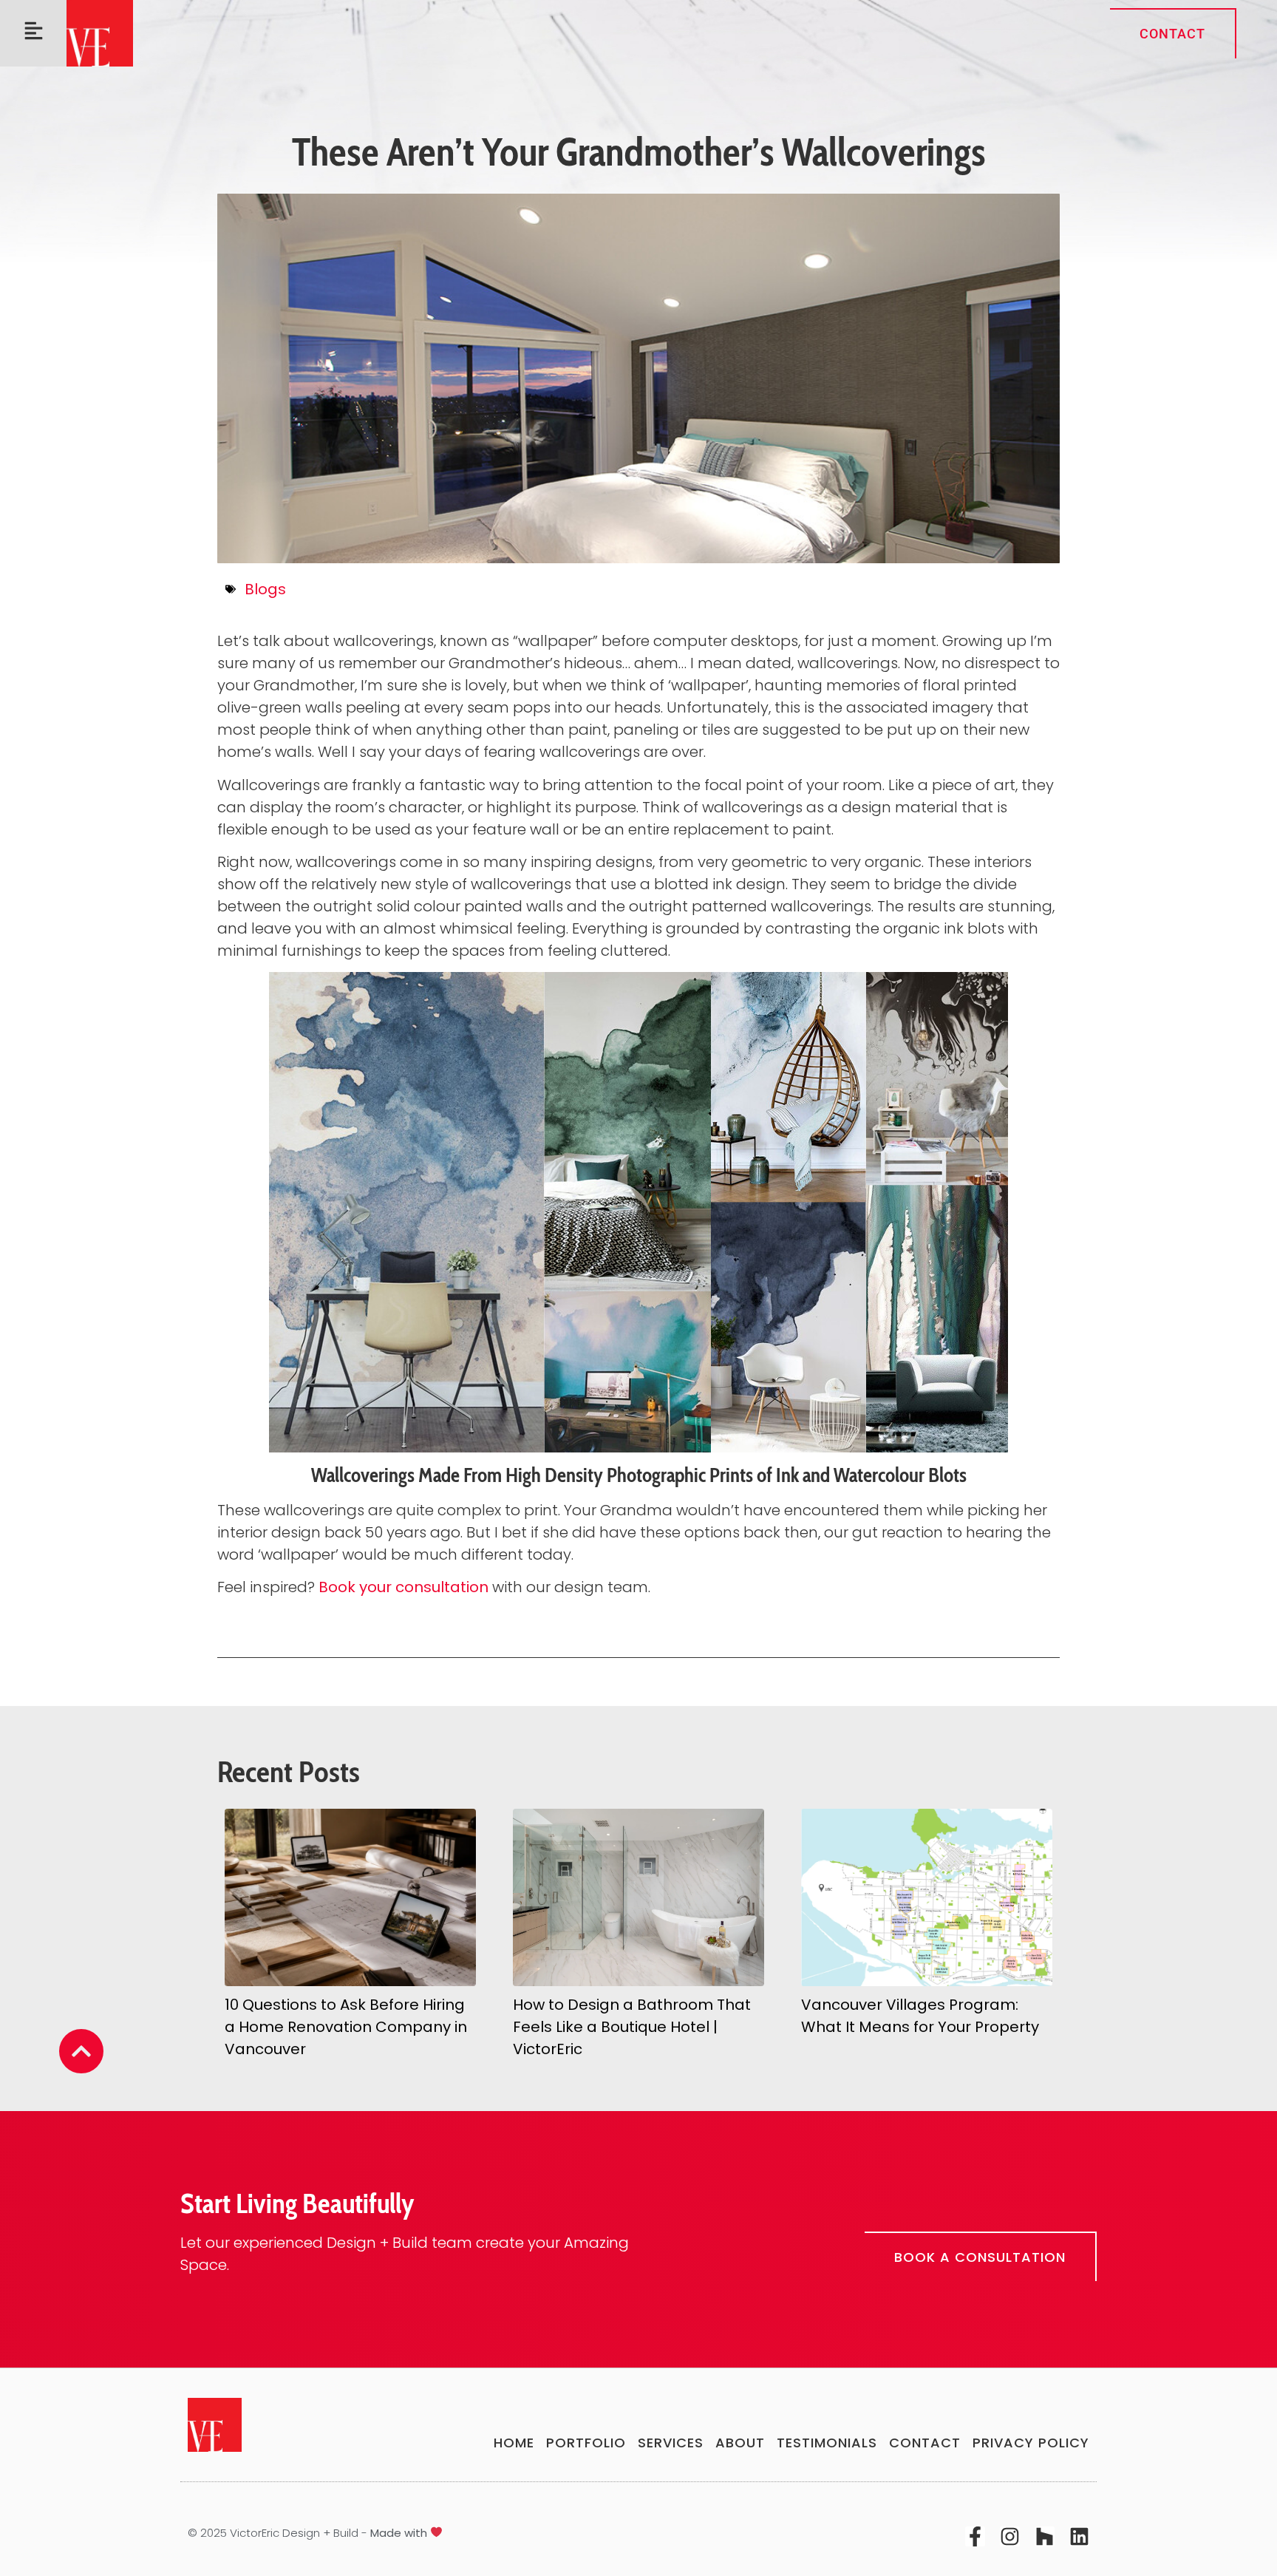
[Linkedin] (1079, 2536)
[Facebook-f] (975, 2536)
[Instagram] (1010, 2536)
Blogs (265, 589)
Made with (400, 2533)
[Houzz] (1045, 2536)
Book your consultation (403, 1587)
